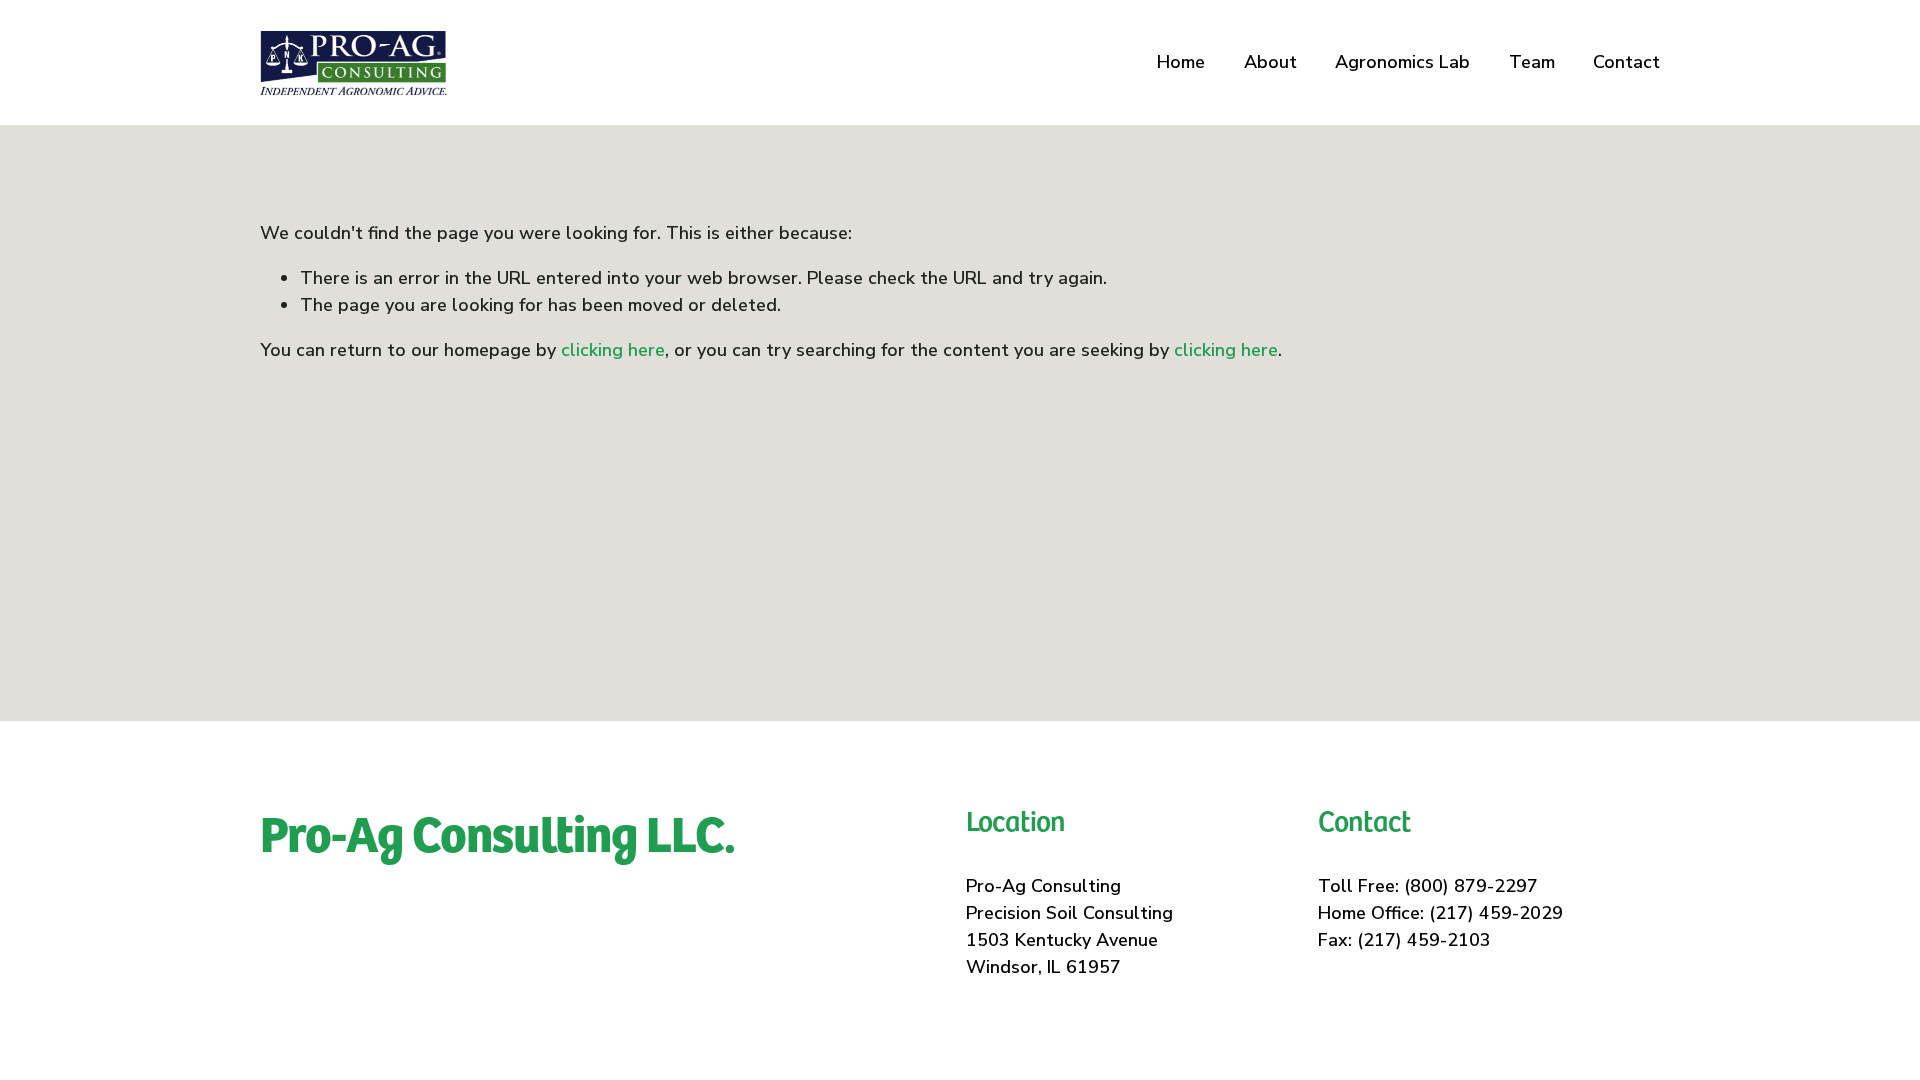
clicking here (613, 350)
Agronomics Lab (1402, 62)
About (1270, 62)
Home (1181, 62)
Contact (1626, 62)
